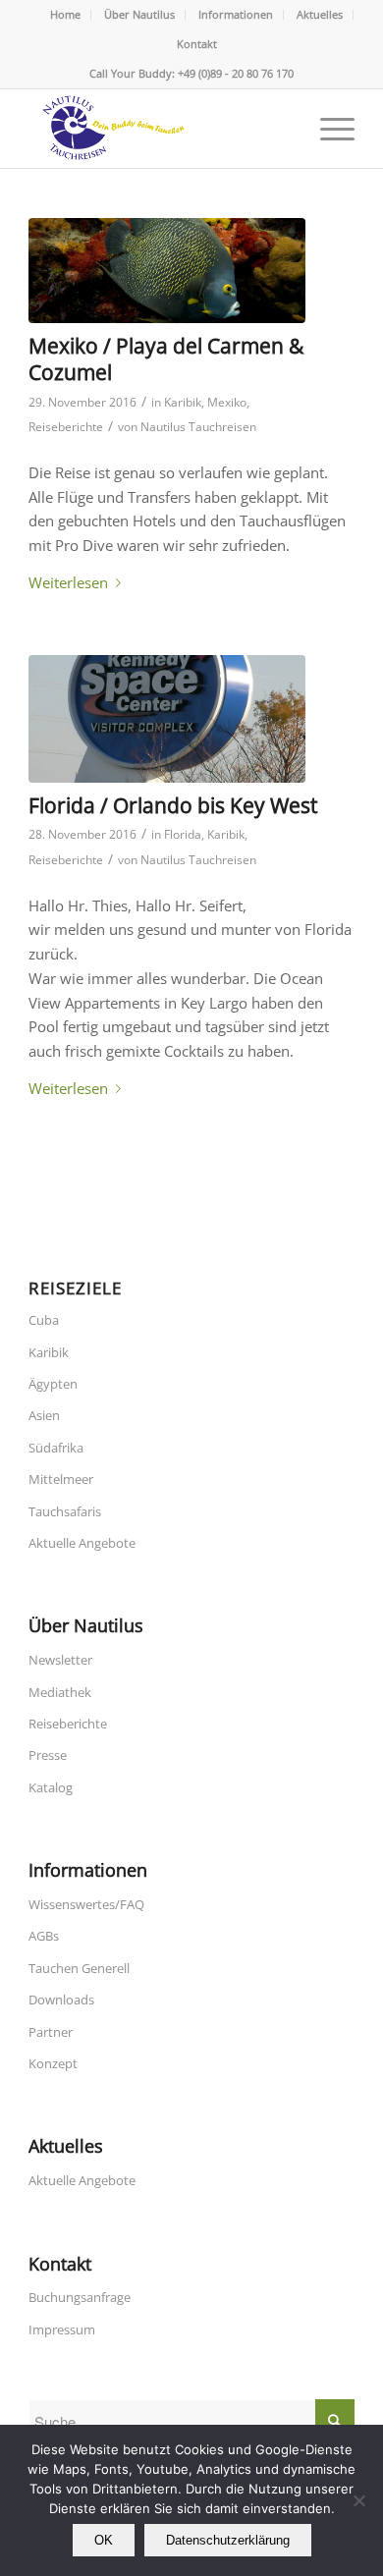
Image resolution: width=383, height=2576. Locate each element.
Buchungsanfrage (80, 2297)
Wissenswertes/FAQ (86, 1904)
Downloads (61, 2000)
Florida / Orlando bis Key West (173, 805)
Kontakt (197, 44)
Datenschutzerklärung (228, 2540)
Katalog (51, 1787)
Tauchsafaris (65, 1511)
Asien (44, 1415)
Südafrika (56, 1448)
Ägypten (53, 1384)
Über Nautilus (139, 14)
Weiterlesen (68, 582)
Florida (183, 834)
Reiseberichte (66, 427)
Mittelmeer (61, 1479)
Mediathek (60, 1692)
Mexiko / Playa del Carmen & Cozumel (166, 359)
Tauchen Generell (79, 1968)
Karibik (183, 402)
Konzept (53, 2063)
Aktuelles (320, 14)
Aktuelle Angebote (82, 1543)
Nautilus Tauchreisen (198, 427)
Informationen (236, 14)
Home (65, 14)
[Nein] (358, 2500)
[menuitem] (66, 15)
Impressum (62, 2329)
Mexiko (227, 402)
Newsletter (60, 1660)
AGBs (44, 1936)
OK (104, 2540)
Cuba (44, 1320)
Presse (48, 1755)
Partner (51, 2032)
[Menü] (328, 129)
